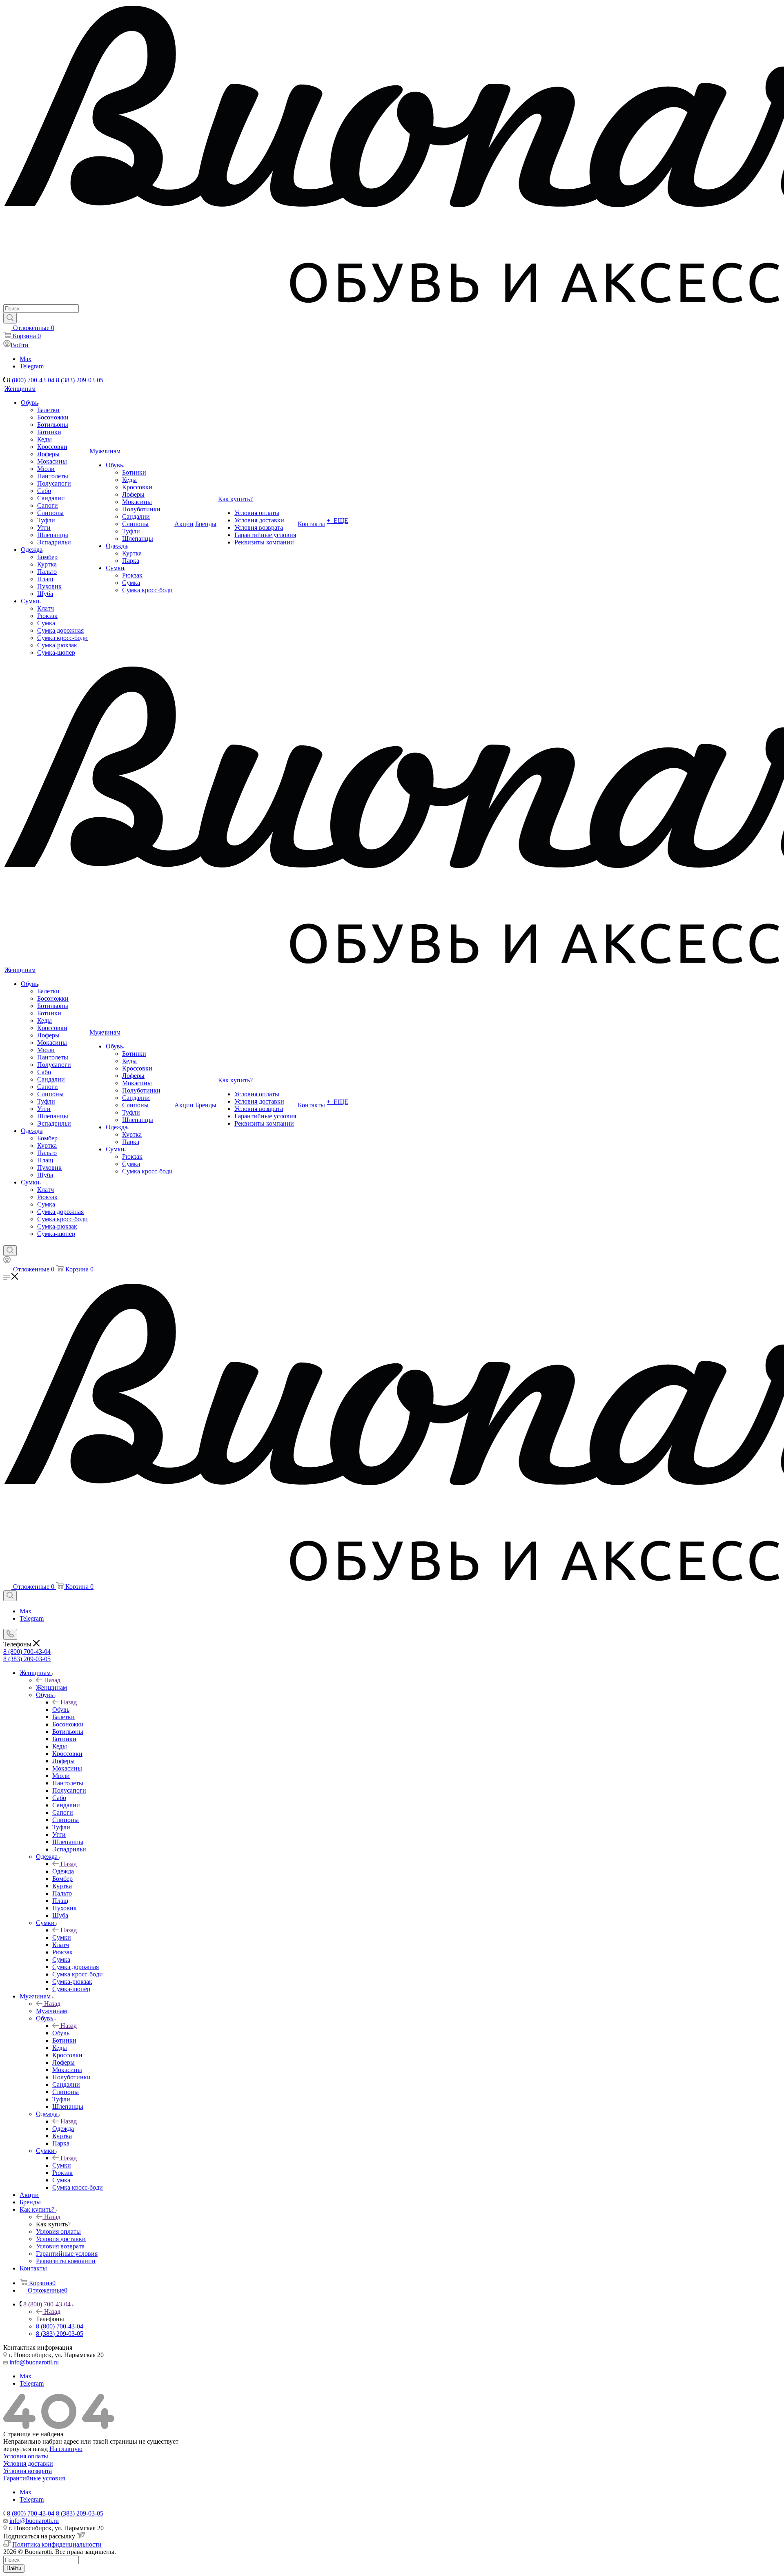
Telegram (32, 366)
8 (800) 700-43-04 (31, 380)
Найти (14, 2568)
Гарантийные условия (34, 2478)
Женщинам (51, 1687)
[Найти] (10, 318)
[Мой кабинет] (7, 1261)
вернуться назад (26, 2449)
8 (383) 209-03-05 (80, 380)
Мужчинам (51, 2011)
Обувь (61, 1710)
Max (26, 359)
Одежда (63, 1871)
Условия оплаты (26, 2456)
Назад (52, 1680)
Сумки (62, 1937)
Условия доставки (28, 2463)
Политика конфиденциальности (57, 2544)
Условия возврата (28, 2471)
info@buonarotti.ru (34, 2362)
